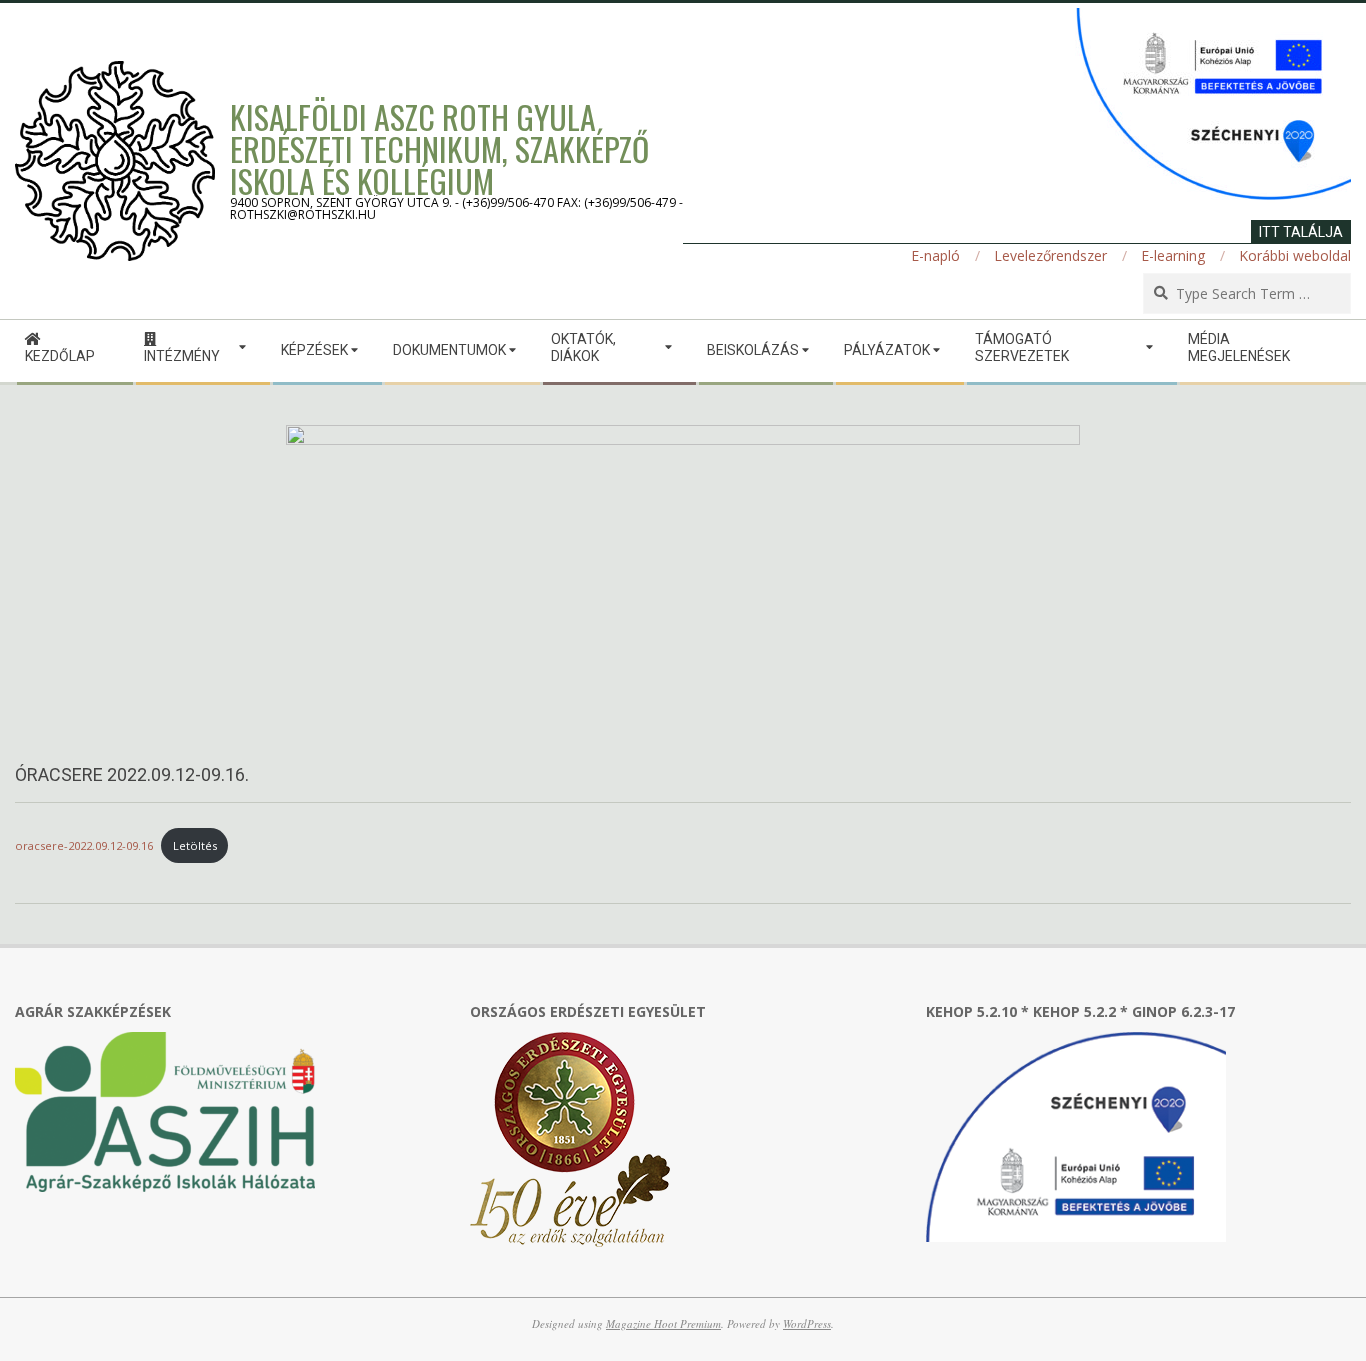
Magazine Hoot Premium (663, 1323)
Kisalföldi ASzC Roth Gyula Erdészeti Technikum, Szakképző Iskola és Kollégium (439, 148)
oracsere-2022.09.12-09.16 (84, 845)
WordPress (807, 1323)
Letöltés (195, 845)
